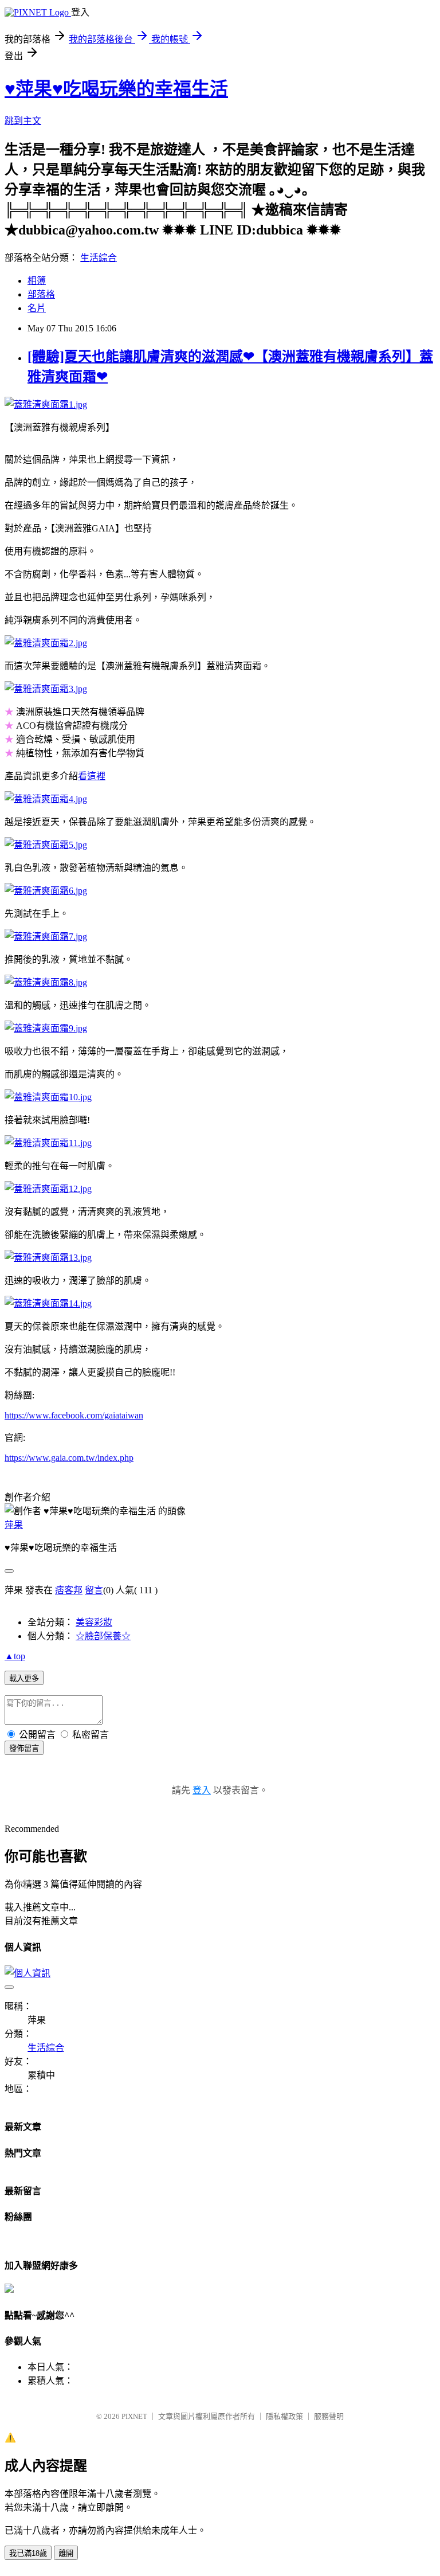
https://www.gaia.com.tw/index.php (69, 1458)
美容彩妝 (94, 1622)
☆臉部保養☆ (103, 1636)
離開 (66, 2553)
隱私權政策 (284, 2416)
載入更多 (24, 1678)
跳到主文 (23, 121)
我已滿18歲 (28, 2553)
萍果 (14, 1525)
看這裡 (92, 776)
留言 (94, 1590)
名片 (37, 308)
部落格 (41, 294)
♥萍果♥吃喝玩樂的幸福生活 (116, 89)
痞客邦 (69, 1590)
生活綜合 (99, 258)
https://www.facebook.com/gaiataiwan (74, 1415)
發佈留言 (24, 1748)
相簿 (37, 281)
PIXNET (134, 2416)
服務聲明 (329, 2416)
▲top (15, 1656)
